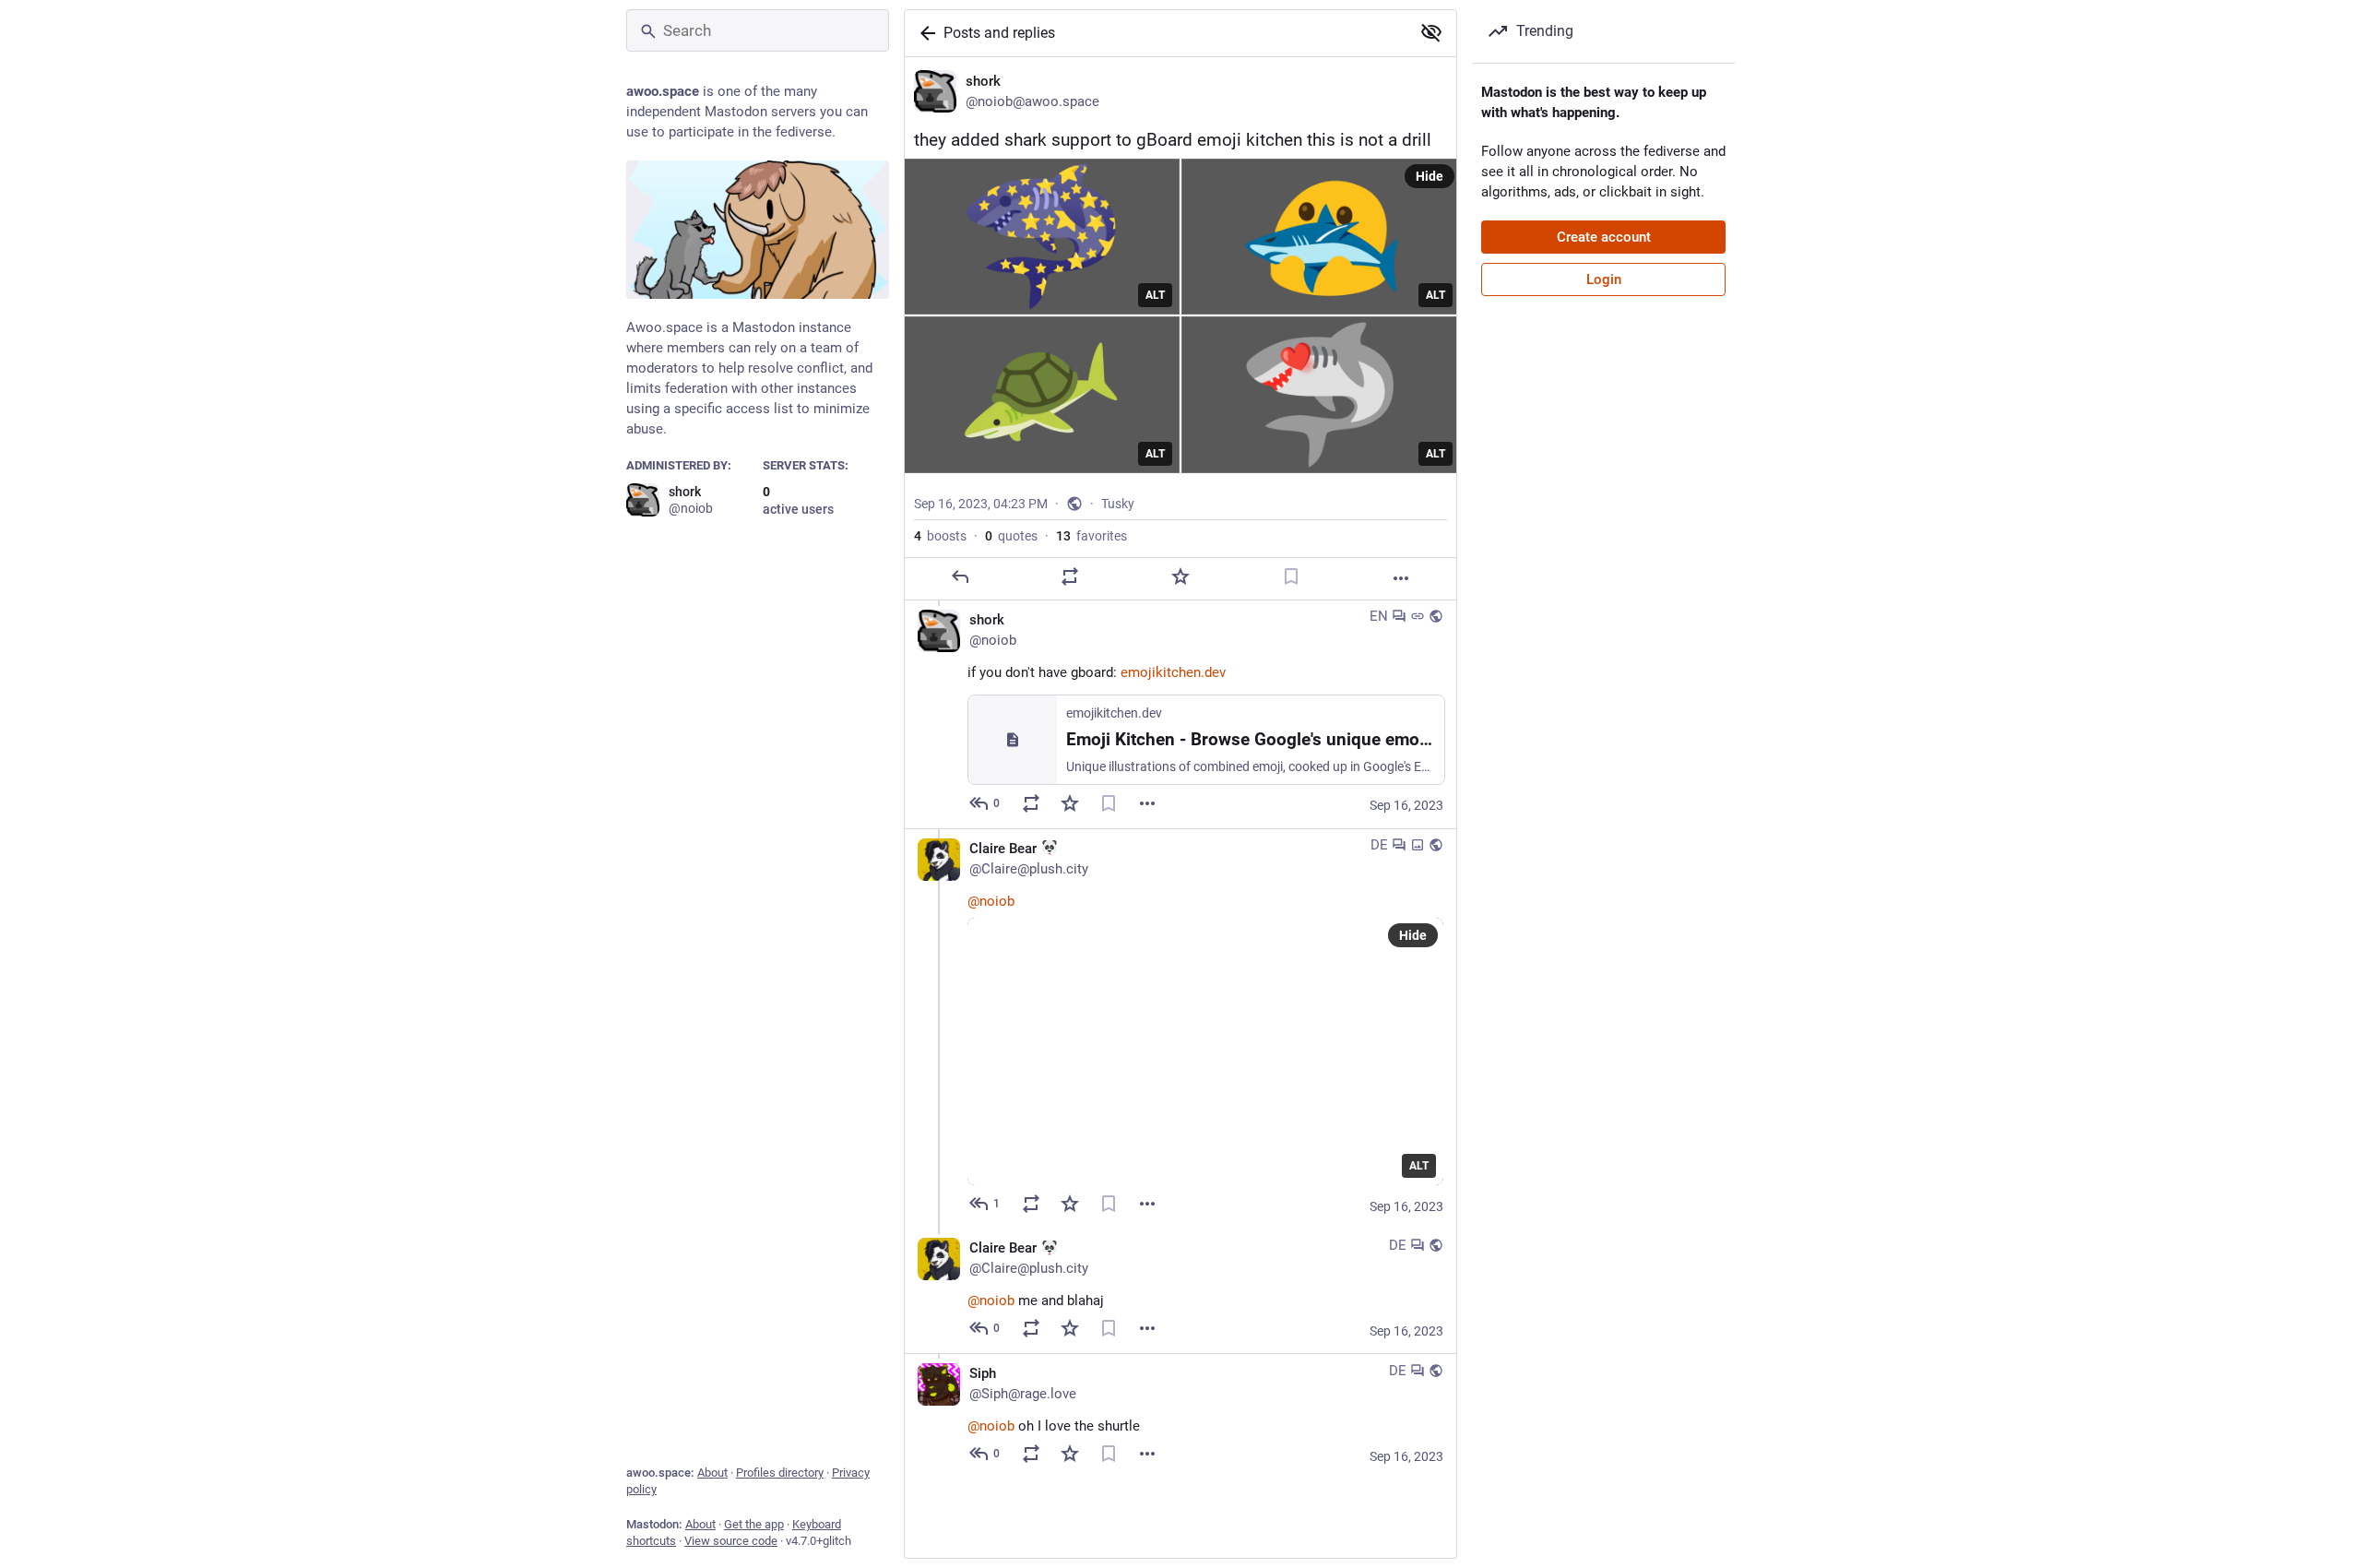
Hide (1430, 176)
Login (1604, 279)
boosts (940, 536)
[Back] (924, 33)
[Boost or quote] (1070, 576)
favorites (1092, 536)
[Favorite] (1180, 576)
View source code (731, 1541)
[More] (1401, 578)
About (712, 1473)
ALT (1155, 295)
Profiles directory (780, 1473)
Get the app (754, 1524)
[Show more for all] (1431, 32)
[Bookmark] (1291, 576)
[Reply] (960, 576)
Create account (1604, 237)
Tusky (1118, 504)
